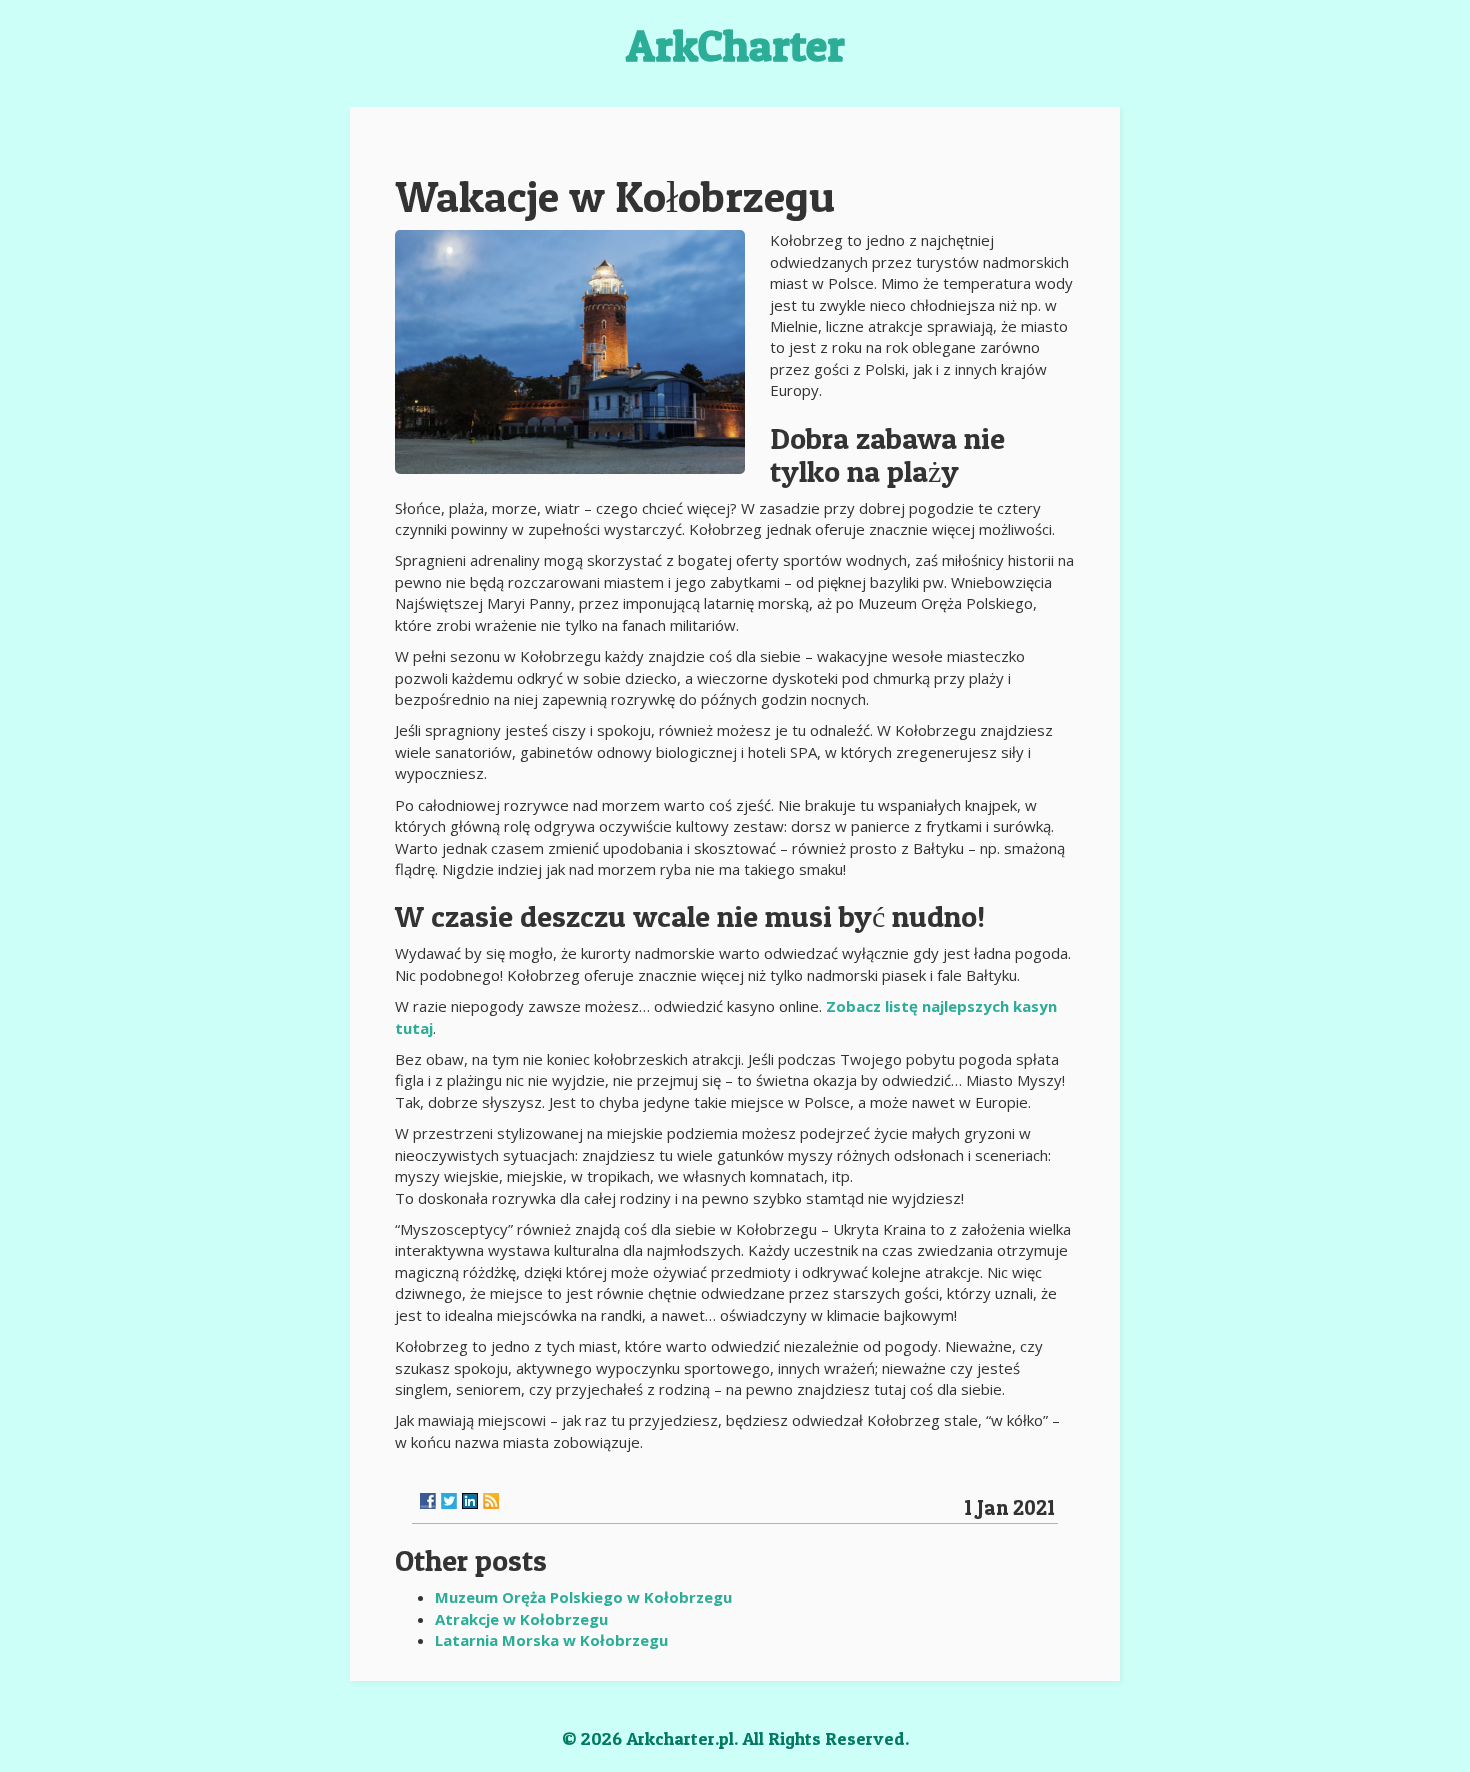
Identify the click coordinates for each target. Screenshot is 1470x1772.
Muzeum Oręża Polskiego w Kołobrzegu (583, 1597)
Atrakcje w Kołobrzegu (521, 1619)
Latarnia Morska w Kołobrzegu (551, 1640)
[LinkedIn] (470, 1501)
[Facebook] (428, 1501)
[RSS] (491, 1501)
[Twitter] (449, 1501)
